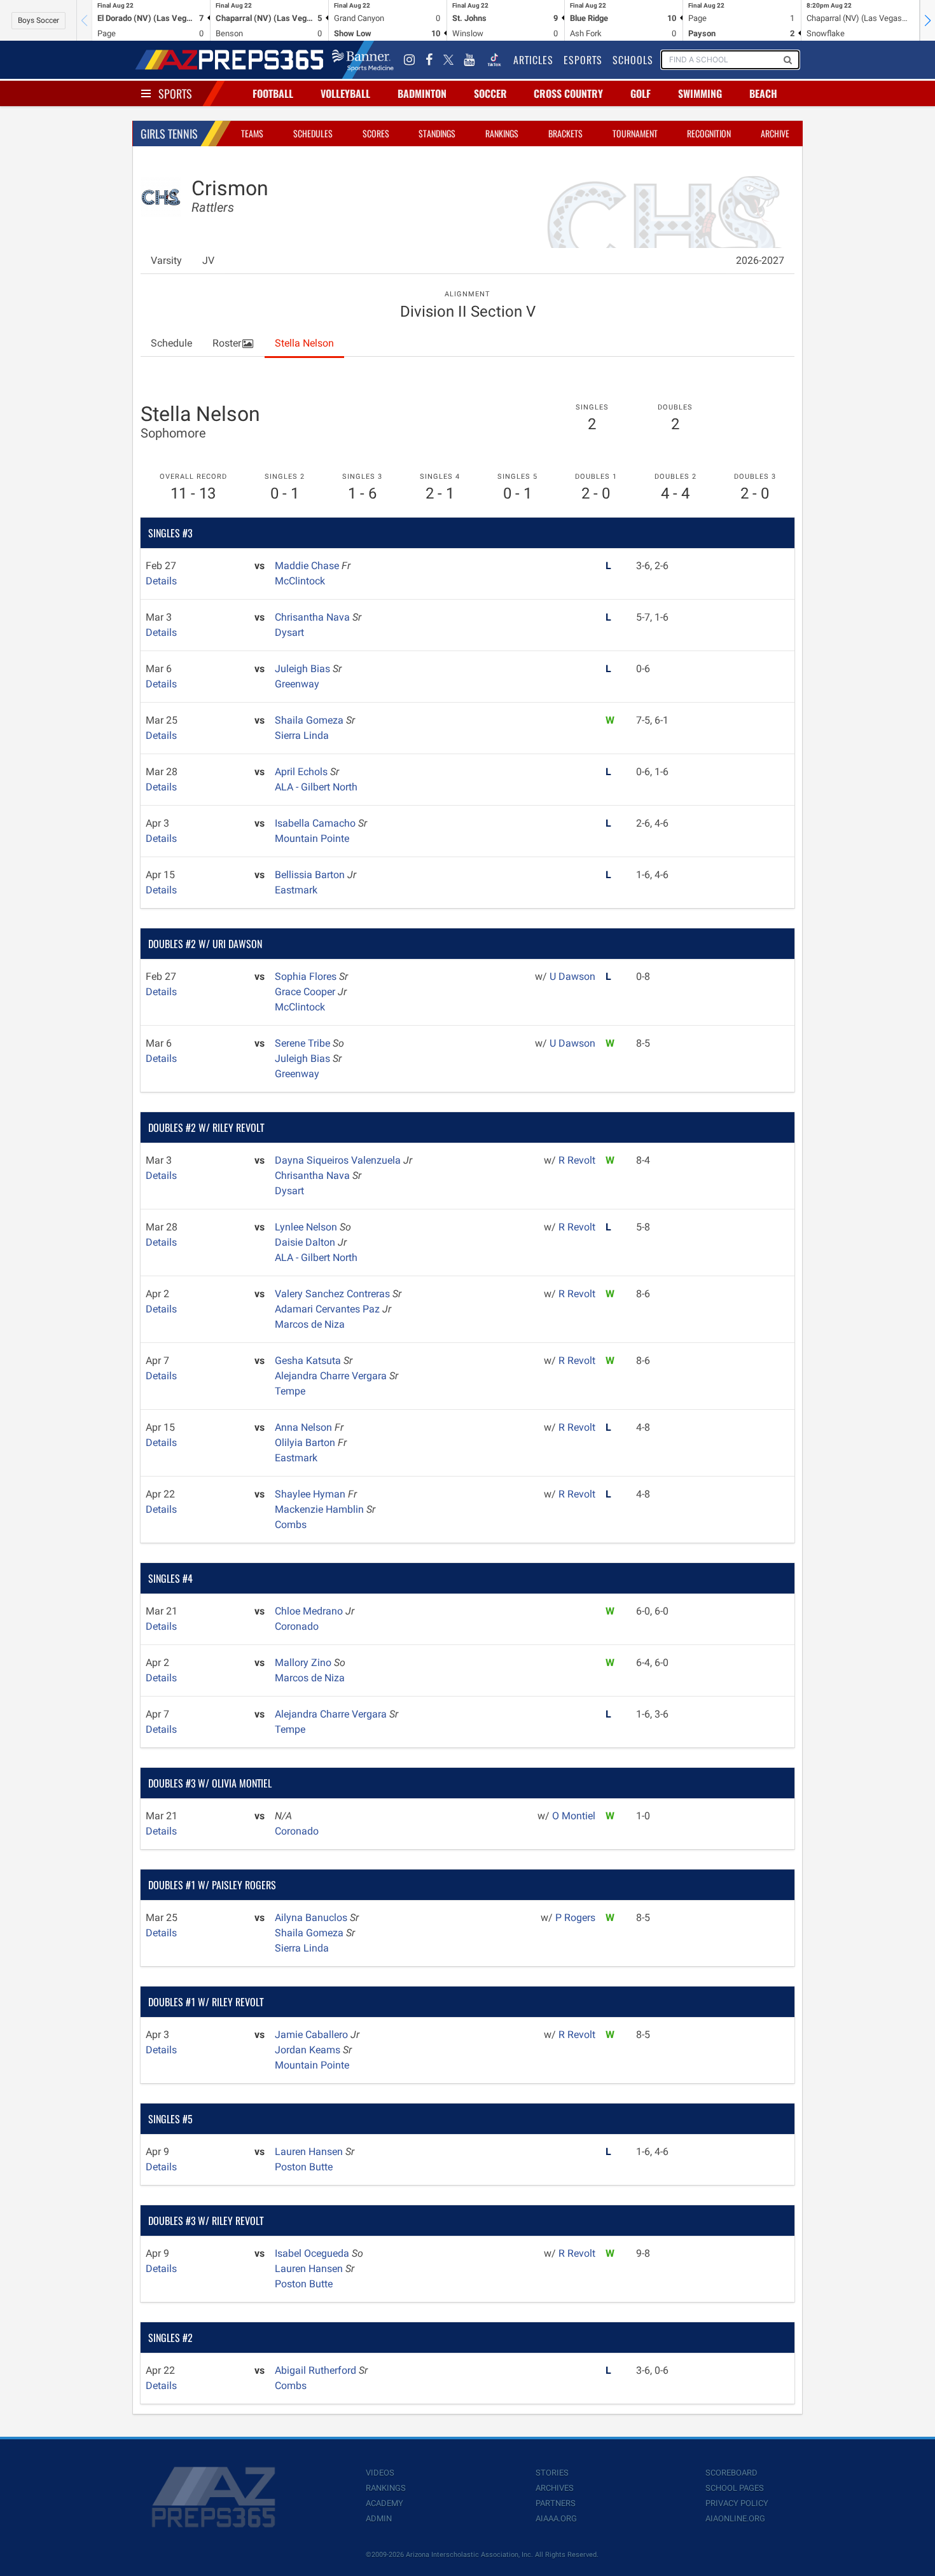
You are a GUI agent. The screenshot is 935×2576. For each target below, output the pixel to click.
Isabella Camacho (316, 823)
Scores (376, 133)
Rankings (502, 133)
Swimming (700, 93)
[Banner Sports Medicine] (363, 60)
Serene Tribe (304, 1043)
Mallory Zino (304, 1663)
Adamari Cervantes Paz (329, 1309)
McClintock (300, 581)
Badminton (422, 93)
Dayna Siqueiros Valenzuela (339, 1160)
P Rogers (575, 1918)
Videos (380, 2473)
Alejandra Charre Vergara (332, 1376)
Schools (633, 60)
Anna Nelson (305, 1427)
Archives (555, 2488)
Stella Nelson (304, 343)
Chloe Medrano (310, 1611)
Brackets (565, 133)
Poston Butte (304, 2167)
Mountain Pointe (312, 838)
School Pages (735, 2488)
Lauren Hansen (310, 2152)
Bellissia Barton (311, 875)
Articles (533, 60)
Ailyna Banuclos (312, 1918)
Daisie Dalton (306, 1242)
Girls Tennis (169, 134)
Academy (384, 2503)
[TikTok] (494, 60)
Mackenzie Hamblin (321, 1509)
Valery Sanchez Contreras (334, 1294)
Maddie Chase (308, 566)
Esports (583, 60)
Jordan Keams (309, 2050)
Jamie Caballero (313, 2035)
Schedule (171, 343)
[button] (927, 20)
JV (208, 260)
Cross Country (568, 93)
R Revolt (577, 1160)
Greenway (297, 684)
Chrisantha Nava (314, 617)
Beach (763, 93)
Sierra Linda (302, 735)
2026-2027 (760, 260)
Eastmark (296, 890)
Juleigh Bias (304, 669)
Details (161, 581)
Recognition (709, 133)
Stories (552, 2473)
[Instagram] (410, 60)
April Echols (302, 772)
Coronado (297, 1626)
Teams (252, 133)
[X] (448, 60)
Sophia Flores (307, 976)
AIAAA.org (556, 2518)
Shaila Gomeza (310, 720)
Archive (775, 133)
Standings (437, 133)
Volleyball (345, 93)
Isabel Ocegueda (313, 2253)
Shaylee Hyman (311, 1494)
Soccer (490, 93)
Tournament (635, 133)
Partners (556, 2503)
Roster (227, 343)
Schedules (313, 133)
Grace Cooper (306, 992)
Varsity (166, 260)
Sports (175, 93)
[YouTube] (469, 60)
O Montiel (574, 1816)
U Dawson (572, 976)
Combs (291, 1525)
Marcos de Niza (310, 1324)
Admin (379, 2518)
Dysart (289, 632)
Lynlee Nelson (307, 1227)
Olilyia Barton (306, 1443)
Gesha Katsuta (309, 1360)
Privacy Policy (737, 2503)
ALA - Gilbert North (316, 787)
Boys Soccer (38, 20)
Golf (641, 93)
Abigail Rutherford (317, 2370)
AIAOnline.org (735, 2518)
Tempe (290, 1391)
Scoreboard (731, 2473)
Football (273, 93)
